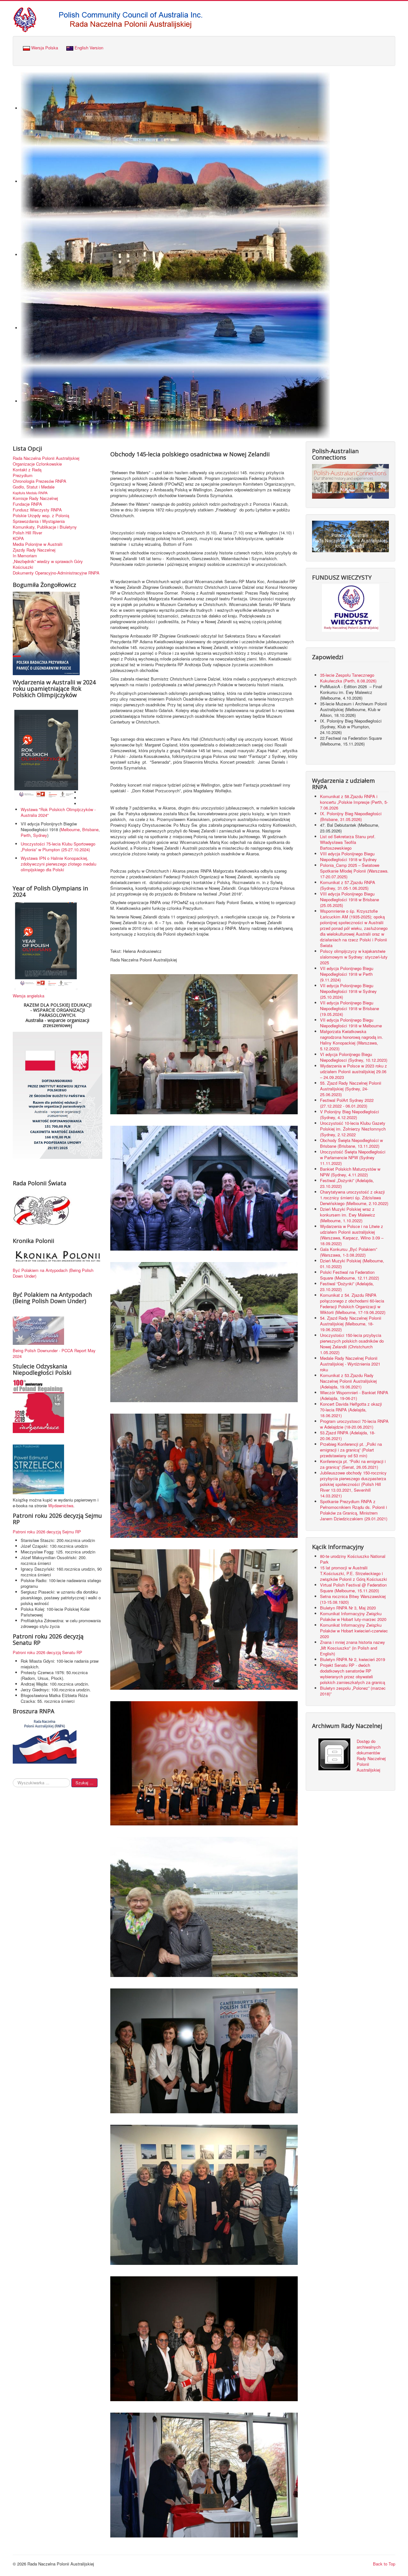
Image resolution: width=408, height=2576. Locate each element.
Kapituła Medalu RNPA (30, 493)
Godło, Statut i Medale (34, 487)
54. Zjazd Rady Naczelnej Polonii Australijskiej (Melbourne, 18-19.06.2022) (351, 1324)
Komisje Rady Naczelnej (35, 498)
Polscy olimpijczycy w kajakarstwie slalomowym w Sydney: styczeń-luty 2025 (354, 957)
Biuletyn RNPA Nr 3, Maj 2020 (348, 1608)
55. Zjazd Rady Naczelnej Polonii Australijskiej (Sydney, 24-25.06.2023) (351, 1089)
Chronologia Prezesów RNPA (40, 481)
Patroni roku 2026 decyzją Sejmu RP (47, 1532)
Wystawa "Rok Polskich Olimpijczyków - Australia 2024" (58, 812)
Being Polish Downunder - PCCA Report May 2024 (54, 1353)
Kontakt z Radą (27, 470)
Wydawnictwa (61, 1506)
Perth (26, 835)
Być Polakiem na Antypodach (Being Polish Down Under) (53, 1273)
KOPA (18, 539)
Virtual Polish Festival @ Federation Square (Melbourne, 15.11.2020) (353, 1588)
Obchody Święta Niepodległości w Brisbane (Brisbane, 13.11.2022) (351, 1143)
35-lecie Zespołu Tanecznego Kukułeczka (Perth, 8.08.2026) (349, 678)
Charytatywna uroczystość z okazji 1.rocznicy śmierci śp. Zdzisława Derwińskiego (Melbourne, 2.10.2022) (354, 1198)
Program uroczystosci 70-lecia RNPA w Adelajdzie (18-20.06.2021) (354, 1424)
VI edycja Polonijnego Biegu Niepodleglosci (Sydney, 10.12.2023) (354, 1057)
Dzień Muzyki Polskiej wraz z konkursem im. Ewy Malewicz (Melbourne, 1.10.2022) (348, 1215)
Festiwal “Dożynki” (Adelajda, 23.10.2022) (347, 1286)
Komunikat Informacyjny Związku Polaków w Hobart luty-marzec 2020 (353, 1616)
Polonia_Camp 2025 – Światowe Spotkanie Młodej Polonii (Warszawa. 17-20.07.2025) (354, 871)
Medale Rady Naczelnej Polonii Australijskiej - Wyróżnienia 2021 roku (350, 1364)
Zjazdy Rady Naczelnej (34, 550)
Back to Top (384, 2564)
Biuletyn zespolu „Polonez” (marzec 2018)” (353, 1691)
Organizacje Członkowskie (37, 464)
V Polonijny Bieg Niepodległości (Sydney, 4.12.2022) (350, 1114)
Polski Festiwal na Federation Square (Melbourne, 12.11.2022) (350, 1275)
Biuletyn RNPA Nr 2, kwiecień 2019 (353, 1659)
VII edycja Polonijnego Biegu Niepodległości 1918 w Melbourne (351, 1023)
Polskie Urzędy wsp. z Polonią (41, 516)
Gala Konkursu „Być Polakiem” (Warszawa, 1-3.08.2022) (349, 1252)
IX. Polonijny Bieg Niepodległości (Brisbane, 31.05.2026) (351, 816)
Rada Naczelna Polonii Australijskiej (46, 458)
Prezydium (23, 475)
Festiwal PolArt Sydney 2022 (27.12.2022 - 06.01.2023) (347, 1103)
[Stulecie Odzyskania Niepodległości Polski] (38, 1406)
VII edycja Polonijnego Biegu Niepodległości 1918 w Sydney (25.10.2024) (348, 991)
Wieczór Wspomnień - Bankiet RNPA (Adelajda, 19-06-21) (354, 1395)
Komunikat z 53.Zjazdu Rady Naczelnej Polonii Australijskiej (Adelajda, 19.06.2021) (348, 1381)
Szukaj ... (84, 1783)
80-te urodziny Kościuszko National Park (353, 1559)
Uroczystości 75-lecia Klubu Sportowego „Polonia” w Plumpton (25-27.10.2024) (58, 847)
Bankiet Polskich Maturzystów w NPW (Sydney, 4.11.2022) (350, 1172)
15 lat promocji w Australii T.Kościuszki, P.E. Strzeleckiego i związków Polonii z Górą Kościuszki (353, 1573)
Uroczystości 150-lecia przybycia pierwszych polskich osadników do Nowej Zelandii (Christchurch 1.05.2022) (352, 1344)
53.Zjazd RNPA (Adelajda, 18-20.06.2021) (348, 1435)
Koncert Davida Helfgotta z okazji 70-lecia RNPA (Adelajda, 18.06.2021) (351, 1410)
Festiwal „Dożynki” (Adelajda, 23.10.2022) (347, 1183)
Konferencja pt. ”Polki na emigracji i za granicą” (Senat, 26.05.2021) (353, 1464)
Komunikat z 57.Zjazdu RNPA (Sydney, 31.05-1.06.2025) (348, 885)
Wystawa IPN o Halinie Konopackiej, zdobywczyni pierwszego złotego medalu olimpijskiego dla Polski (58, 864)
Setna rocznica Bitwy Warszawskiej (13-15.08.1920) (353, 1599)
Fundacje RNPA (27, 504)
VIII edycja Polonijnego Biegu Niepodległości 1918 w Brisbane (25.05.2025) (350, 899)
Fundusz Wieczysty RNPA (37, 510)
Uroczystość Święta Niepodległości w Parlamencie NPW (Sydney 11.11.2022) (353, 1157)
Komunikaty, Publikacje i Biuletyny (45, 527)
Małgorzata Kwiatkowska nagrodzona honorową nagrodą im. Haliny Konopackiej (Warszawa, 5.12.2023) (352, 1040)
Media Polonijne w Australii (38, 544)
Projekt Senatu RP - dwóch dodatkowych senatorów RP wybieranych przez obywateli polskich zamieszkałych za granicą (353, 1674)
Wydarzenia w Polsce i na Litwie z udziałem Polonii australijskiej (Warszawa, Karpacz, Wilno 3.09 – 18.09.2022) (352, 1235)
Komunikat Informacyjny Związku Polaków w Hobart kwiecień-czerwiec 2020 (354, 1631)
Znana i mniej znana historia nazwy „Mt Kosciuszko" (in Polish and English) (353, 1648)
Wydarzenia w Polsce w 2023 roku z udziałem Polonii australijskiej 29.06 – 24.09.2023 (353, 1071)
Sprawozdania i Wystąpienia (39, 521)
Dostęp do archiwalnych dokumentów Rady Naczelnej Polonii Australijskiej (371, 1755)
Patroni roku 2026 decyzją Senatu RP (47, 1652)
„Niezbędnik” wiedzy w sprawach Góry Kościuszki (48, 564)
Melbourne (70, 829)
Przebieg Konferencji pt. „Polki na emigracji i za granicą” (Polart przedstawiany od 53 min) (351, 1450)
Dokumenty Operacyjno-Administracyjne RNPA (56, 573)
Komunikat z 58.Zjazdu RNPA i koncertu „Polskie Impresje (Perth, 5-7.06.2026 (354, 802)
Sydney (40, 835)
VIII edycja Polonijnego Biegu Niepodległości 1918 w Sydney (348, 856)
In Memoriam (25, 556)
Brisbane (90, 829)
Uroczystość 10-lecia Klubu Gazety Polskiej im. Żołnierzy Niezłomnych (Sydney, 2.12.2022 (353, 1129)
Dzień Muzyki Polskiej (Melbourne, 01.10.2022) (352, 1263)
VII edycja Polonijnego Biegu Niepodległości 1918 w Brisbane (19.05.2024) (350, 1008)
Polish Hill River (27, 533)
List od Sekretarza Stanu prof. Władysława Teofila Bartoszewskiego (348, 842)
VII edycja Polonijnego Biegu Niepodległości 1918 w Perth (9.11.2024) (347, 974)
